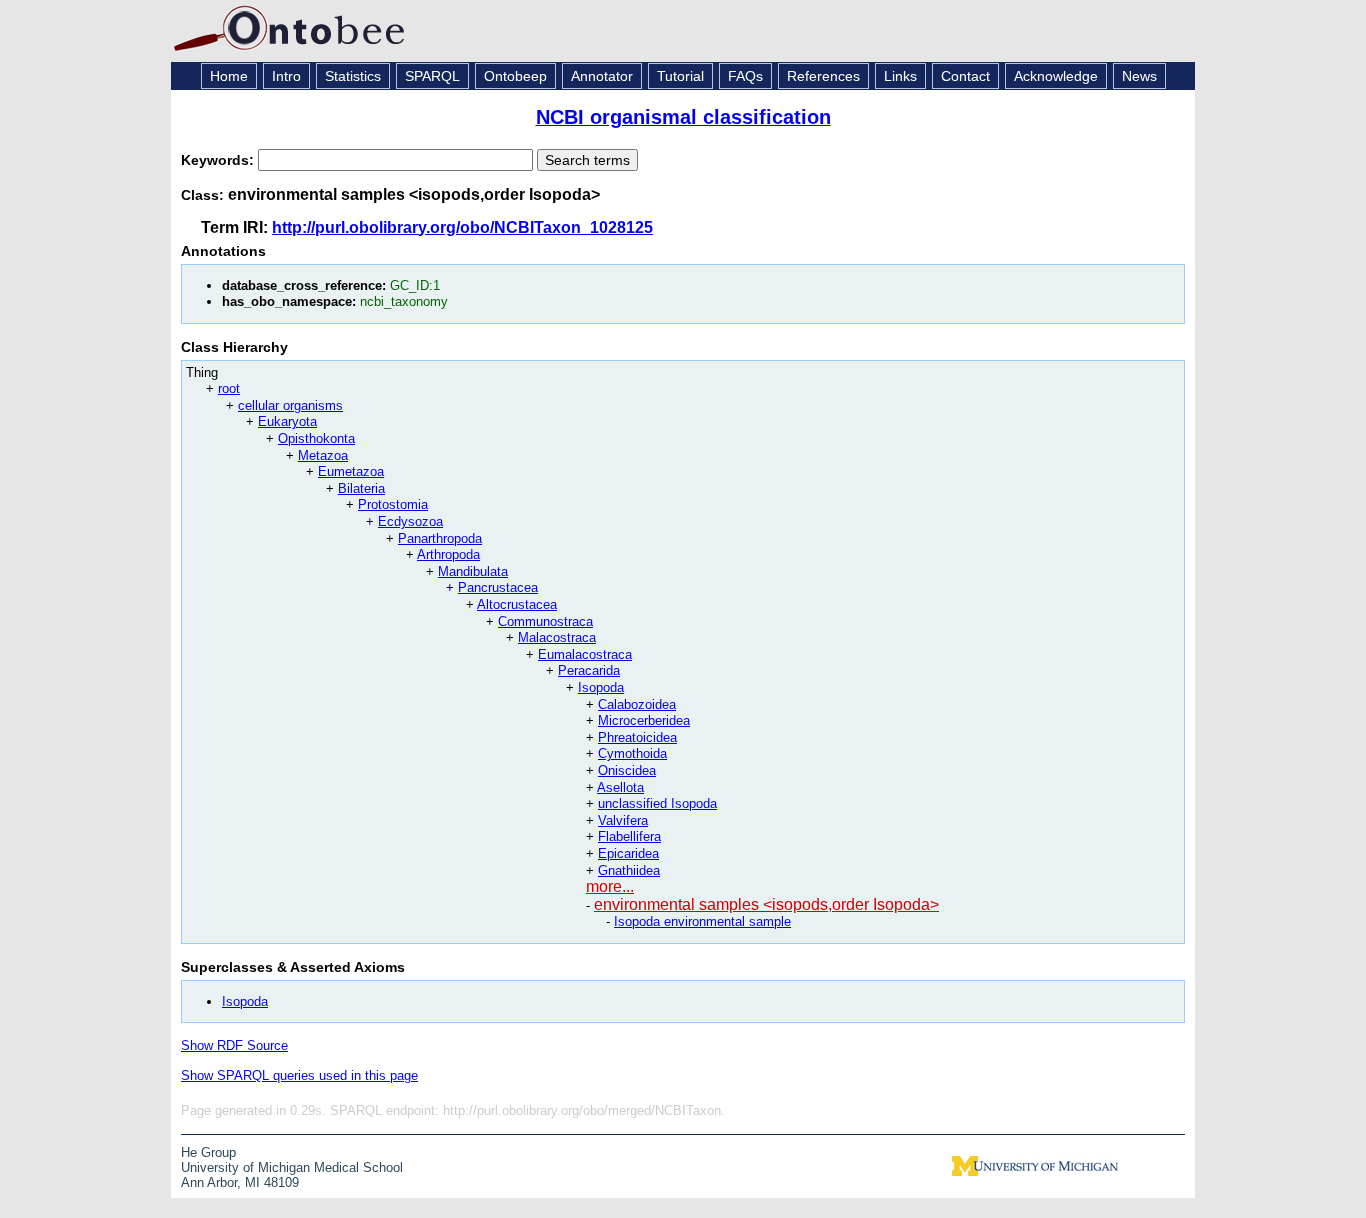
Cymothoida (632, 753)
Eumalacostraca (585, 654)
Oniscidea (627, 770)
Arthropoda (448, 554)
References (823, 76)
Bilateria (361, 488)
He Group (208, 1152)
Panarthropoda (440, 538)
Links (900, 76)
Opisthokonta (316, 438)
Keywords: (219, 160)
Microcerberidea (644, 720)
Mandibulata (473, 571)
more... (610, 886)
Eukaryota (287, 421)
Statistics (353, 76)
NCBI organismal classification (683, 117)
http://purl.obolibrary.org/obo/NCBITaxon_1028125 (462, 227)
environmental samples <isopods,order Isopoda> (766, 904)
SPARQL (432, 76)
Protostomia (393, 504)
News (1139, 76)
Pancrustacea (498, 587)
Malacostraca (557, 637)
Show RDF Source (234, 1045)
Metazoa (323, 455)
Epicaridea (628, 853)
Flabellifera (629, 836)
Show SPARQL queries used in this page (299, 1075)
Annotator (602, 76)
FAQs (745, 76)
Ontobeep (515, 76)
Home (229, 76)
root (229, 388)
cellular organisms (290, 405)
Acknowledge (1056, 76)
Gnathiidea (629, 870)
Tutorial (680, 76)
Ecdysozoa (410, 521)
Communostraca (545, 621)
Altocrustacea (517, 604)
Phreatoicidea (637, 737)
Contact (965, 76)
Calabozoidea (637, 704)
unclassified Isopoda (657, 803)
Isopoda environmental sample (702, 921)
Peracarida (589, 670)
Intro (286, 76)
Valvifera (623, 820)
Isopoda (601, 687)
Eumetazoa (351, 471)
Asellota (620, 787)
